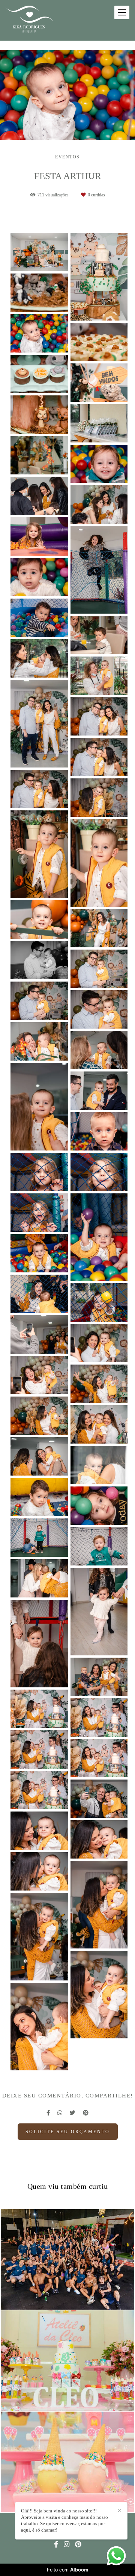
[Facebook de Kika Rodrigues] (56, 2545)
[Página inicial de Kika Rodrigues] (29, 20)
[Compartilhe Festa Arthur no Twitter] (73, 2113)
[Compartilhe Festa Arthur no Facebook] (48, 2113)
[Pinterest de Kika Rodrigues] (78, 2545)
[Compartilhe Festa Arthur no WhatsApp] (60, 2113)
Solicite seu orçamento (68, 2132)
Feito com (68, 2570)
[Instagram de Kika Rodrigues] (67, 2545)
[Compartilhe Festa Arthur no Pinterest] (86, 2113)
